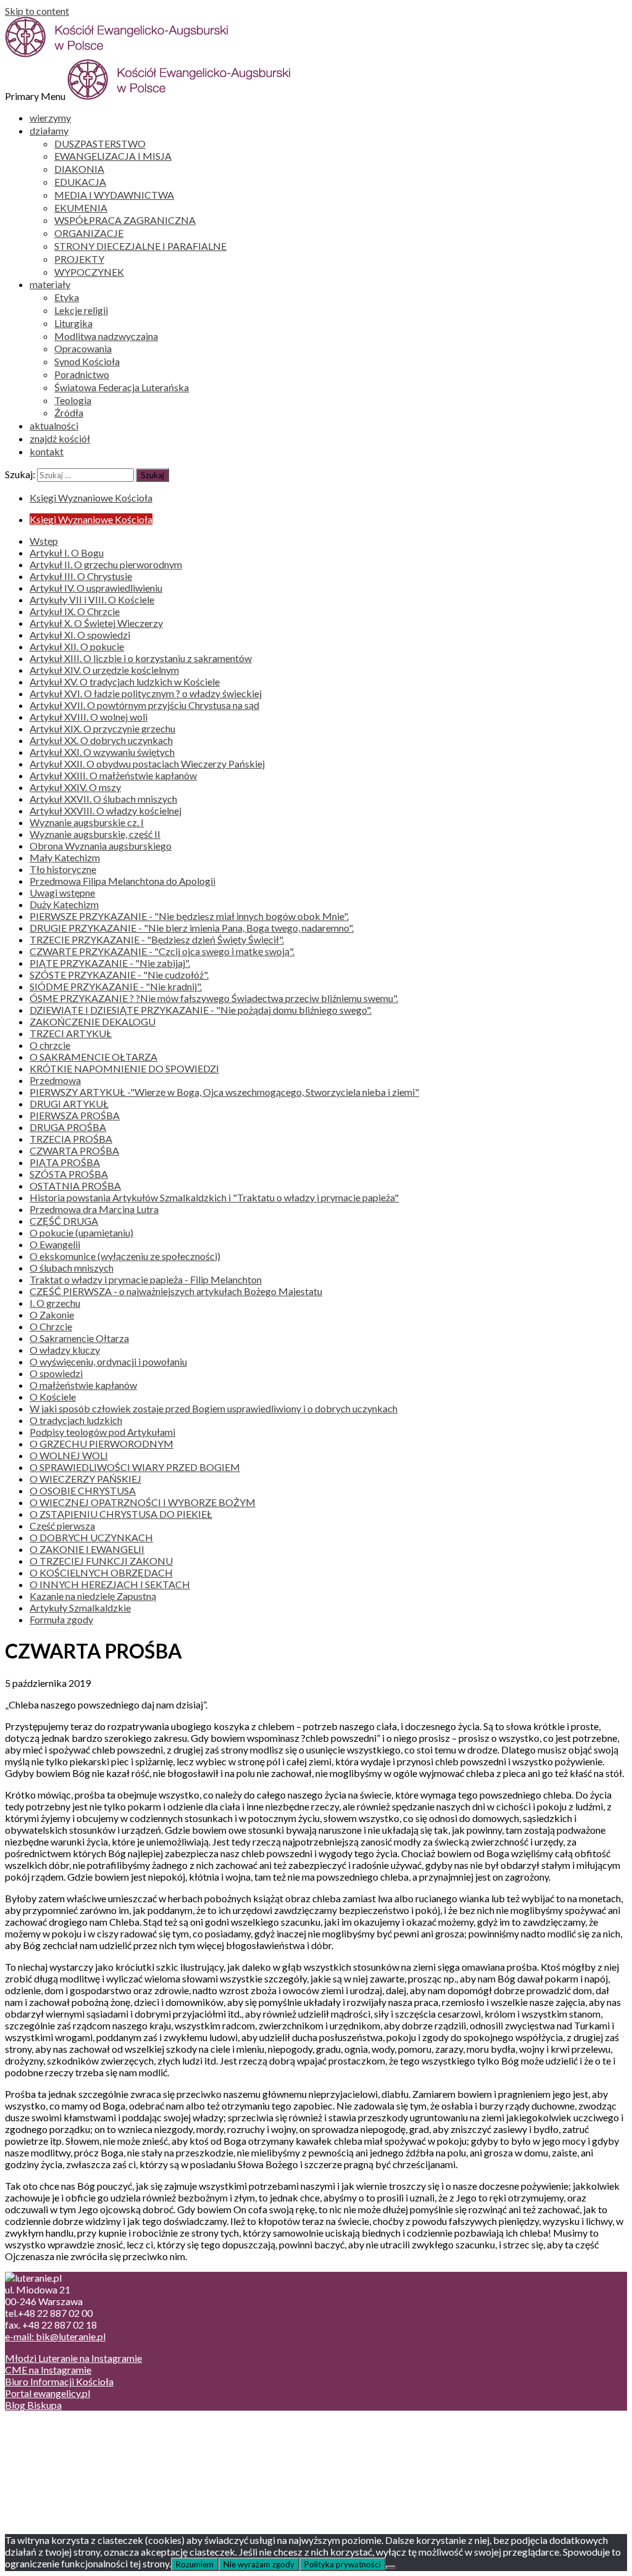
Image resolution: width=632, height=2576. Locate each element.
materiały (50, 284)
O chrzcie (50, 1045)
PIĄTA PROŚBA (65, 1162)
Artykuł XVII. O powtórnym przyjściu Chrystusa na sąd (144, 705)
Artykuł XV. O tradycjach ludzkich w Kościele (125, 681)
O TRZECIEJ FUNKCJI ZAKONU (101, 1561)
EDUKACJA (80, 182)
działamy (49, 130)
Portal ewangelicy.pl (48, 2393)
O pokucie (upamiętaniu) (81, 1232)
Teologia (73, 400)
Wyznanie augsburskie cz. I (87, 822)
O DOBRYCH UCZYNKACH (91, 1537)
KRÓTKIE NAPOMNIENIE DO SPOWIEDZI (124, 1068)
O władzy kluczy (65, 1350)
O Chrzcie (51, 1326)
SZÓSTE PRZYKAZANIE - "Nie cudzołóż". (119, 975)
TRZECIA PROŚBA (71, 1139)
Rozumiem (195, 2564)
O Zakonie (52, 1315)
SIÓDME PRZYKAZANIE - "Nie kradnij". (116, 986)
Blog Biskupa (33, 2405)
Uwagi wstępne (62, 892)
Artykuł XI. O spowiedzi (80, 635)
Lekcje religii (81, 310)
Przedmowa (55, 1080)
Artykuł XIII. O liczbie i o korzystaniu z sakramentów (141, 658)
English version (61, 2450)
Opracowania (83, 348)
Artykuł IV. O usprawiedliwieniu (96, 588)
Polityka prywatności (343, 2564)
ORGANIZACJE (89, 233)
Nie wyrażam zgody (259, 2564)
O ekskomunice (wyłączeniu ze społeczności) (125, 1256)
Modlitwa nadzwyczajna (106, 336)
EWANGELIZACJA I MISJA (113, 156)
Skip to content (37, 11)
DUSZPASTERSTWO (100, 143)
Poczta (45, 2426)
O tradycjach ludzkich (76, 1420)
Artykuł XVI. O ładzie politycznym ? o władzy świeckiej (146, 693)
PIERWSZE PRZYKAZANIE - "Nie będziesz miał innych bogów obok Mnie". (189, 916)
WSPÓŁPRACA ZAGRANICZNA (125, 220)
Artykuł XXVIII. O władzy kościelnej (106, 810)
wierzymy (50, 118)
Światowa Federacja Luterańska (122, 387)
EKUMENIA (81, 208)
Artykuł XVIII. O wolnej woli (89, 717)
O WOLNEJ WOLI (69, 1455)
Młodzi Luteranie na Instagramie (73, 2358)
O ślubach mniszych (72, 1268)
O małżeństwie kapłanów (83, 1385)
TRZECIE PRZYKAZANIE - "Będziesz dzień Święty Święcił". (157, 939)
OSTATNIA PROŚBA (75, 1186)
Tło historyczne (63, 869)
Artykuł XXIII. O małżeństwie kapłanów (113, 775)
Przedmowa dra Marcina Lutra (94, 1209)
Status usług (55, 2462)
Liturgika (73, 323)
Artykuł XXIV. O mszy (75, 787)
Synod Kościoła (87, 361)
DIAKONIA (79, 169)
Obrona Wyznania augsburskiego (101, 846)
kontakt (47, 451)
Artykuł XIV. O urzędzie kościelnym (104, 670)
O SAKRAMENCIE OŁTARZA (94, 1057)
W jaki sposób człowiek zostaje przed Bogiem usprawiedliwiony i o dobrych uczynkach (214, 1408)
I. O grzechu (55, 1303)
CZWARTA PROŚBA (74, 1150)
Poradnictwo (82, 374)
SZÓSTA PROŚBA (69, 1174)
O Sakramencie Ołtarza (79, 1338)
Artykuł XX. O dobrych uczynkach (101, 740)
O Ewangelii (55, 1244)
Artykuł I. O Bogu (67, 553)
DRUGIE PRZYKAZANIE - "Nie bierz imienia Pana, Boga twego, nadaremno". (192, 928)
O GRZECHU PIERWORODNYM (102, 1443)
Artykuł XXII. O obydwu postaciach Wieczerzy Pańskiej (147, 764)
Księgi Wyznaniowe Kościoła (91, 498)
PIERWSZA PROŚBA (75, 1115)
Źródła (69, 412)
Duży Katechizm (64, 904)
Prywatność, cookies (73, 2438)
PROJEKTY (79, 259)
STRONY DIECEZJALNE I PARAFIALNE (140, 246)
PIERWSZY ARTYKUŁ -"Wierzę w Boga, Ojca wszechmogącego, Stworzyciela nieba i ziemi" (224, 1092)
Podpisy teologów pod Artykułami (102, 1432)
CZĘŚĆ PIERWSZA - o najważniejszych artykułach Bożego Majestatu (176, 1291)
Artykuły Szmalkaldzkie (80, 1608)
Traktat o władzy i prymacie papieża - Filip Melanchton (146, 1279)
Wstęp (44, 541)
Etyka (67, 297)
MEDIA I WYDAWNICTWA (114, 195)
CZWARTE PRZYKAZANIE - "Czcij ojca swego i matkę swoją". (162, 951)
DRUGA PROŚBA (68, 1127)
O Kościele (53, 1397)
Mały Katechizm (65, 857)
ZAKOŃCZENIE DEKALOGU (93, 1021)
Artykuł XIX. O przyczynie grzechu (102, 728)
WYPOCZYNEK (89, 272)
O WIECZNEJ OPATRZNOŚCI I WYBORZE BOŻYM (143, 1502)
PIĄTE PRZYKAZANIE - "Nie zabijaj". (110, 963)
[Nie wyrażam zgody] (391, 2567)
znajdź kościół (60, 438)
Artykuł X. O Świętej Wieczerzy (96, 623)
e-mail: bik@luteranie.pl (55, 2336)
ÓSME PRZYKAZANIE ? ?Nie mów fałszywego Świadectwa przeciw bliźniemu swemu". (214, 998)
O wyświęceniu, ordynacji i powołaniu (108, 1361)
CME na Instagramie (48, 2370)
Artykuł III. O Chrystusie (81, 576)
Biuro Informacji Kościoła (59, 2381)
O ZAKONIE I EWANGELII (87, 1549)
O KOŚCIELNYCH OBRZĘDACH (101, 1572)
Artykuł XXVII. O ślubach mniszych (103, 799)
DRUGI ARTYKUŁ (69, 1104)
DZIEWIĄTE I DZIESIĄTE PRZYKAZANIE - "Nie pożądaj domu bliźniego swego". (201, 1010)
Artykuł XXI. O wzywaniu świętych (102, 752)
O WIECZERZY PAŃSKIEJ (85, 1479)
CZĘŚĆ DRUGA (64, 1221)
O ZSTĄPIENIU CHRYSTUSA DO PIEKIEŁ (121, 1514)
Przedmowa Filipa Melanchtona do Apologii (123, 881)
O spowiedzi (56, 1373)
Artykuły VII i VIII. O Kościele (92, 599)
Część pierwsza (62, 1526)
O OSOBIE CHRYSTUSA (83, 1490)
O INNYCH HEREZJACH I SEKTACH (110, 1584)
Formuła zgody (61, 1619)
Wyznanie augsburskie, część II (95, 834)
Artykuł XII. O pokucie (77, 646)
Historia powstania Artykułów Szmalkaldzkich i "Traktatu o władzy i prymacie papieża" (214, 1197)
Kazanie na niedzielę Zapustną (93, 1596)
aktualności (54, 425)
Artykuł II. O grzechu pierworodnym (106, 564)
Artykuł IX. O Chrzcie (75, 611)
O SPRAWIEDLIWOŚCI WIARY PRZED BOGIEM (135, 1467)
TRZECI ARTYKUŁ (71, 1033)
